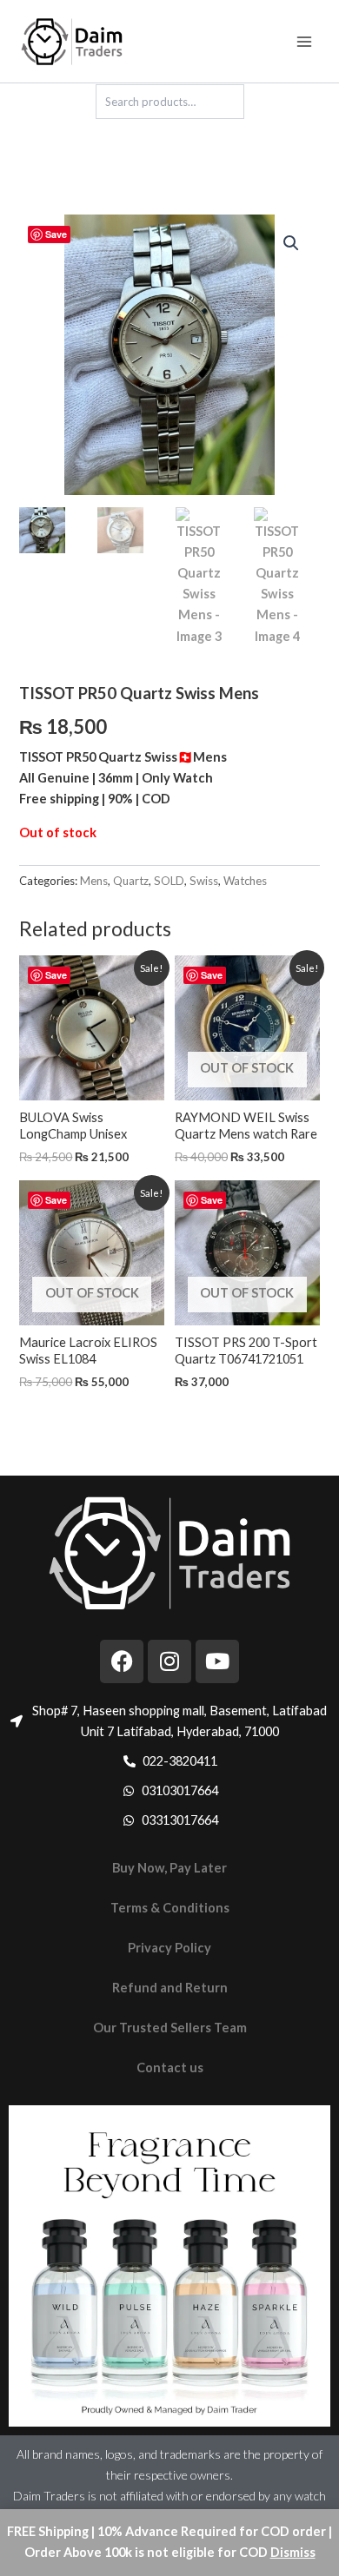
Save (56, 234)
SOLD (169, 881)
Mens (94, 881)
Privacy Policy (169, 1948)
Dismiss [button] (293, 2552)
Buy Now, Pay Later (169, 1868)
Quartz (131, 881)
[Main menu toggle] (304, 41)
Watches (245, 881)
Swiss (204, 881)
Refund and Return (170, 1988)
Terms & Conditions (170, 1908)
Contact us (170, 2067)
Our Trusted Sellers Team (170, 2028)
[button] (291, 243)
